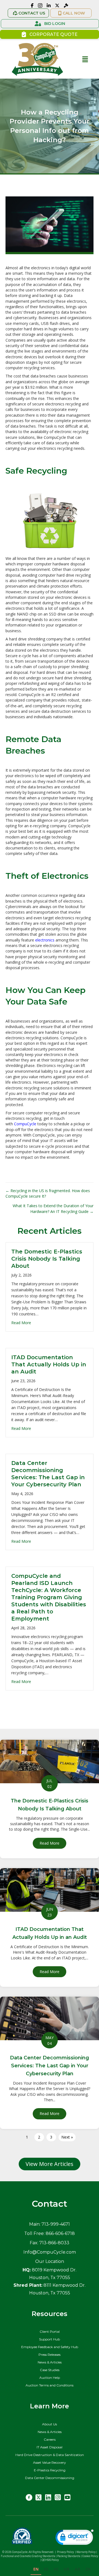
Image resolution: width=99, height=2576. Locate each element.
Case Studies (50, 2370)
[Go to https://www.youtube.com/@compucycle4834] (68, 2498)
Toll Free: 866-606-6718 (50, 2233)
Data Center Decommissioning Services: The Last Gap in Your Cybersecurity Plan (50, 2066)
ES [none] (46, 2569)
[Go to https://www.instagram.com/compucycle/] (58, 2498)
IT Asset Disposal (50, 2447)
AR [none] (77, 2569)
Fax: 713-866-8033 (50, 2243)
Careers (50, 2439)
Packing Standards (69, 2556)
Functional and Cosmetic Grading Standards (28, 2556)
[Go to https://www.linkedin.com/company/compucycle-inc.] (48, 2498)
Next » (67, 2137)
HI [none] (56, 2569)
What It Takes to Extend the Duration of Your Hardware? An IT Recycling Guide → (53, 1208)
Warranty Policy (86, 2552)
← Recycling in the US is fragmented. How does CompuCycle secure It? (48, 1193)
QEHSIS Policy (50, 2560)
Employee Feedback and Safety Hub (50, 2347)
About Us (50, 2424)
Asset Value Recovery (50, 2462)
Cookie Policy (90, 2556)
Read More (21, 1323)
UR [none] (67, 2569)
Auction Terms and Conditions (50, 2385)
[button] (28, 13)
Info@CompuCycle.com (50, 2252)
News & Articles (50, 2362)
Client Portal (50, 2332)
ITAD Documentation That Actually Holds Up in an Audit (49, 1364)
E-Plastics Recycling (50, 2470)
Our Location (50, 2261)
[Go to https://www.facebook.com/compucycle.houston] (29, 2498)
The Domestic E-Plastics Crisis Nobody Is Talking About (47, 1259)
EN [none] (36, 2569)
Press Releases (50, 2355)
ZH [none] (88, 2569)
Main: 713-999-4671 (50, 2224)
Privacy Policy (65, 2552)
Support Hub (50, 2339)
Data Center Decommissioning (50, 2478)
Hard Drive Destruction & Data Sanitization (50, 2455)
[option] (46, 2570)
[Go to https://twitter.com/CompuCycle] (39, 2498)
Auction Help (50, 2378)
